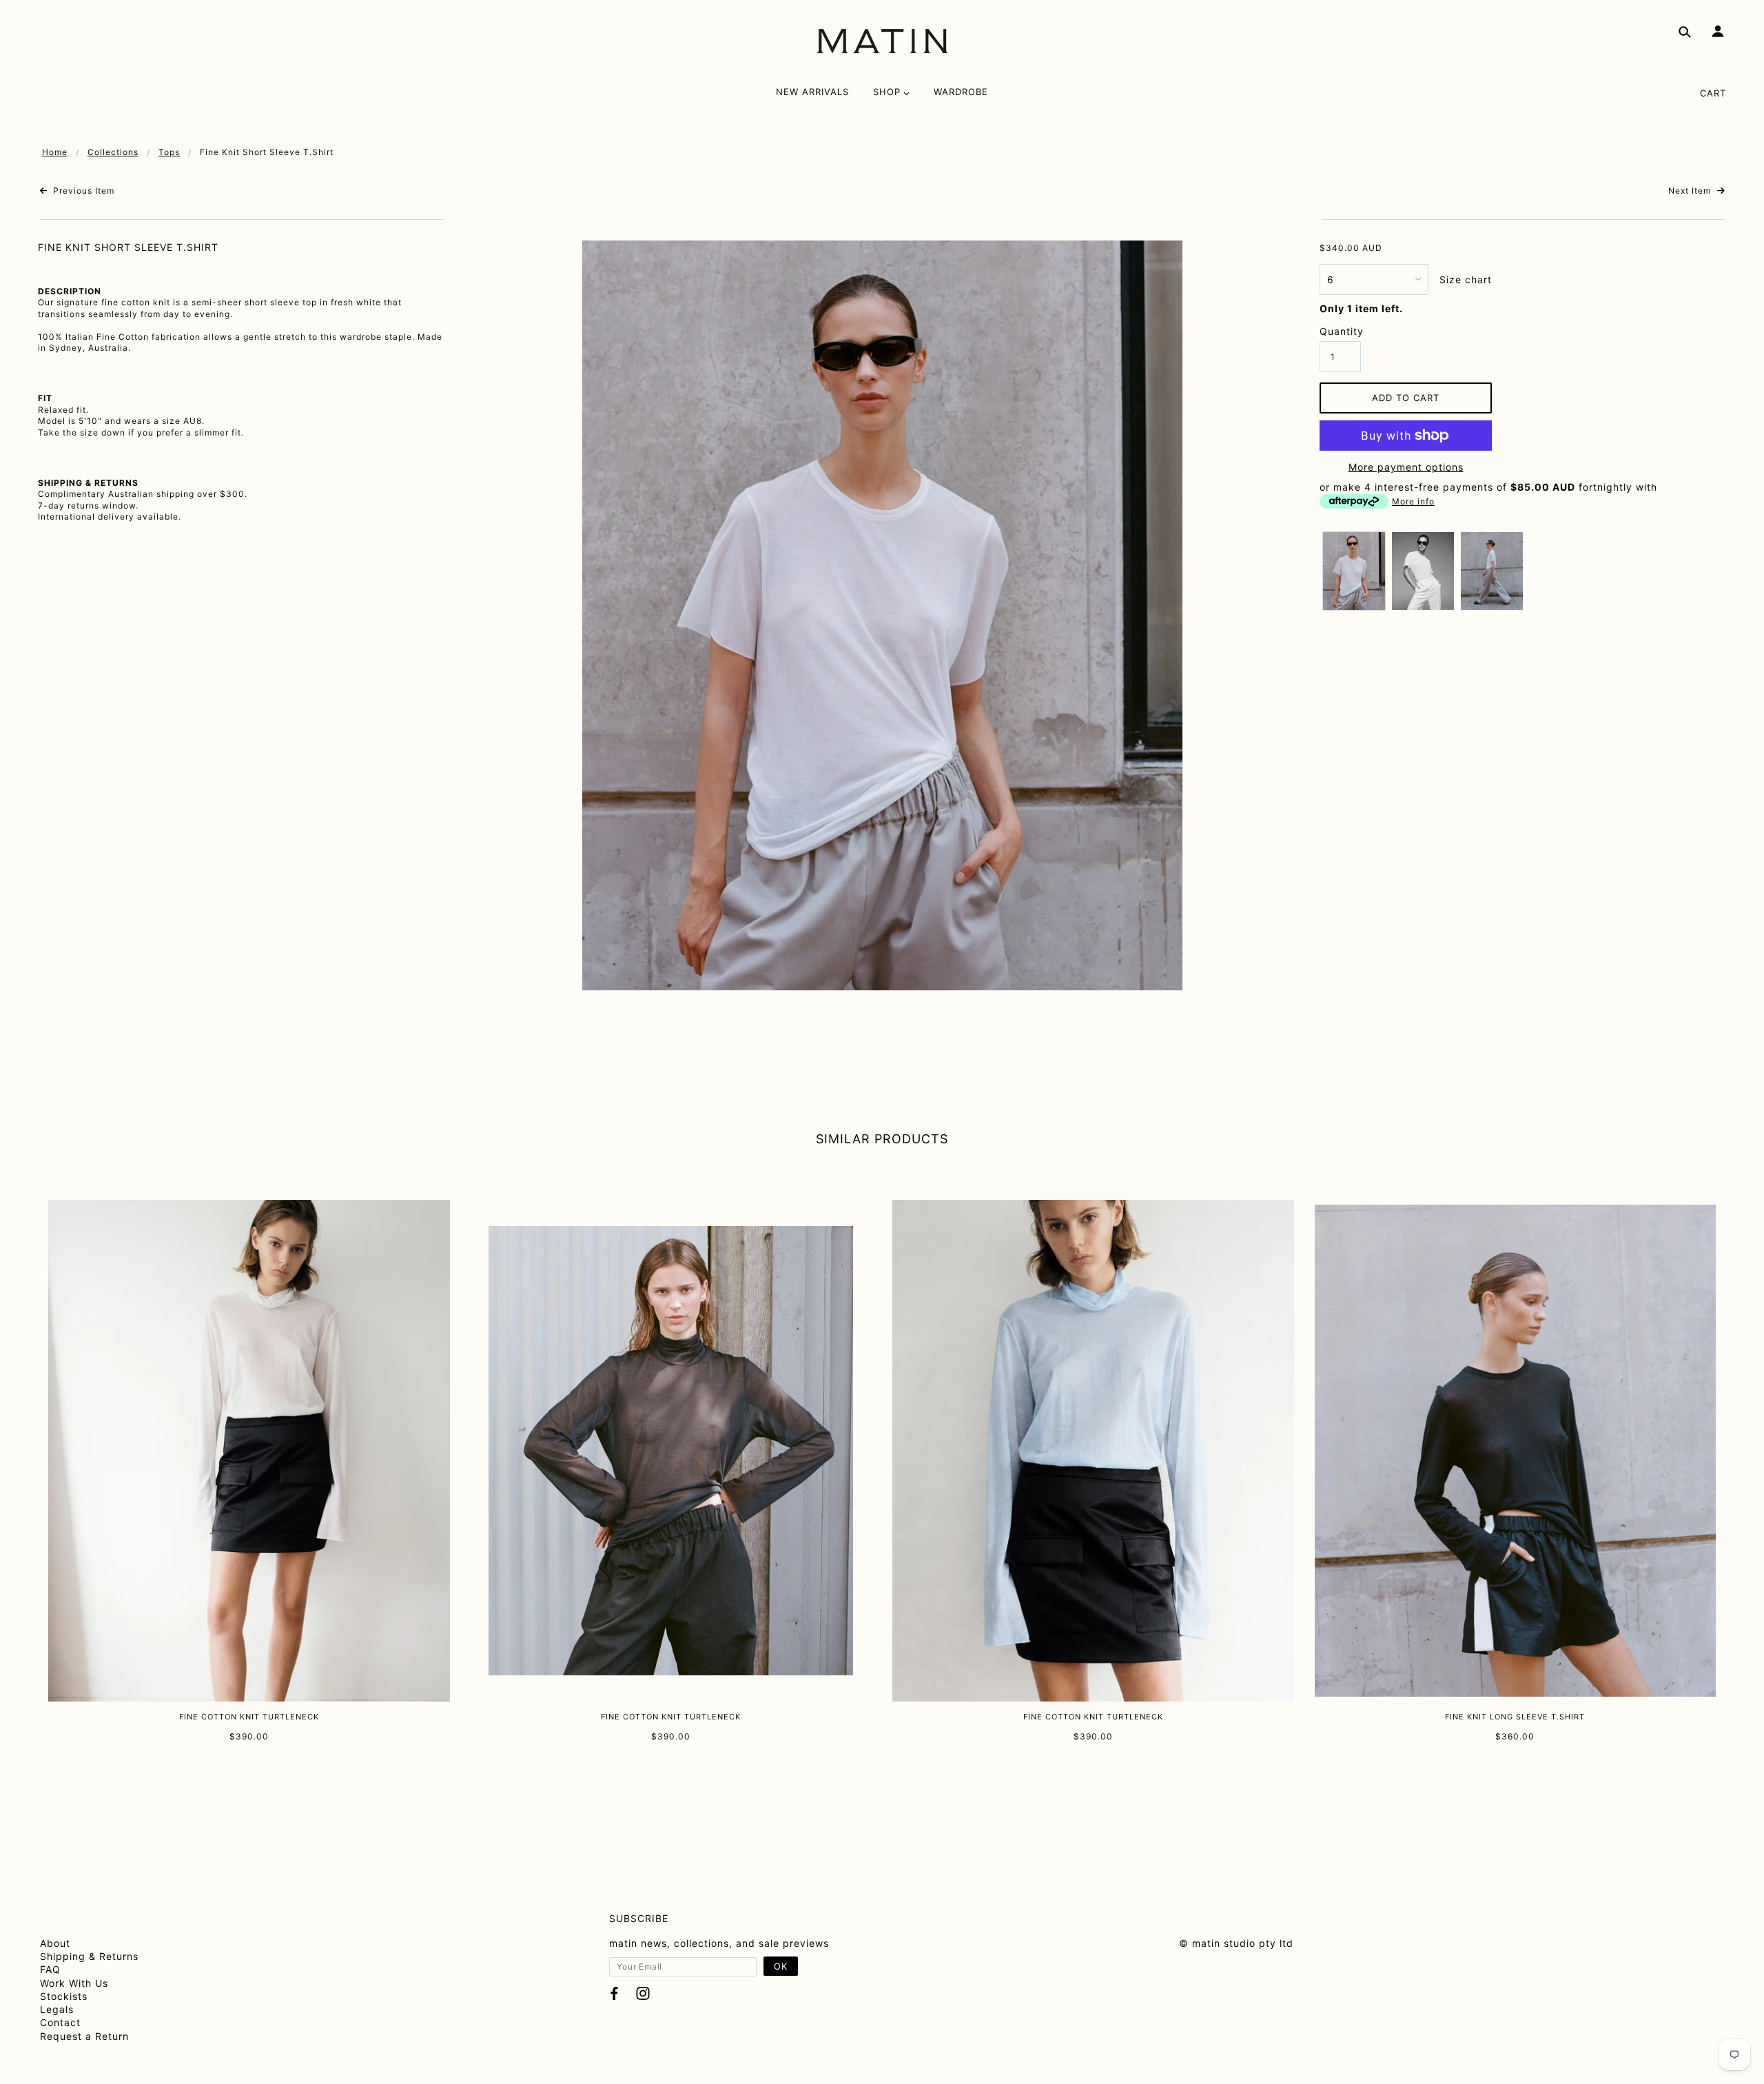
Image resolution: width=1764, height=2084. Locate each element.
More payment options (1406, 467)
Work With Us (74, 1983)
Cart (1713, 93)
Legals (57, 2009)
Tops (169, 152)
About (55, 1943)
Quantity (1340, 331)
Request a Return (84, 2036)
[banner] (882, 41)
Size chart (1466, 279)
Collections (113, 152)
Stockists (64, 1996)
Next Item (1691, 191)
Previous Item (82, 191)
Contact (60, 2022)
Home (55, 152)
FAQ (50, 1969)
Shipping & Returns (89, 1956)
